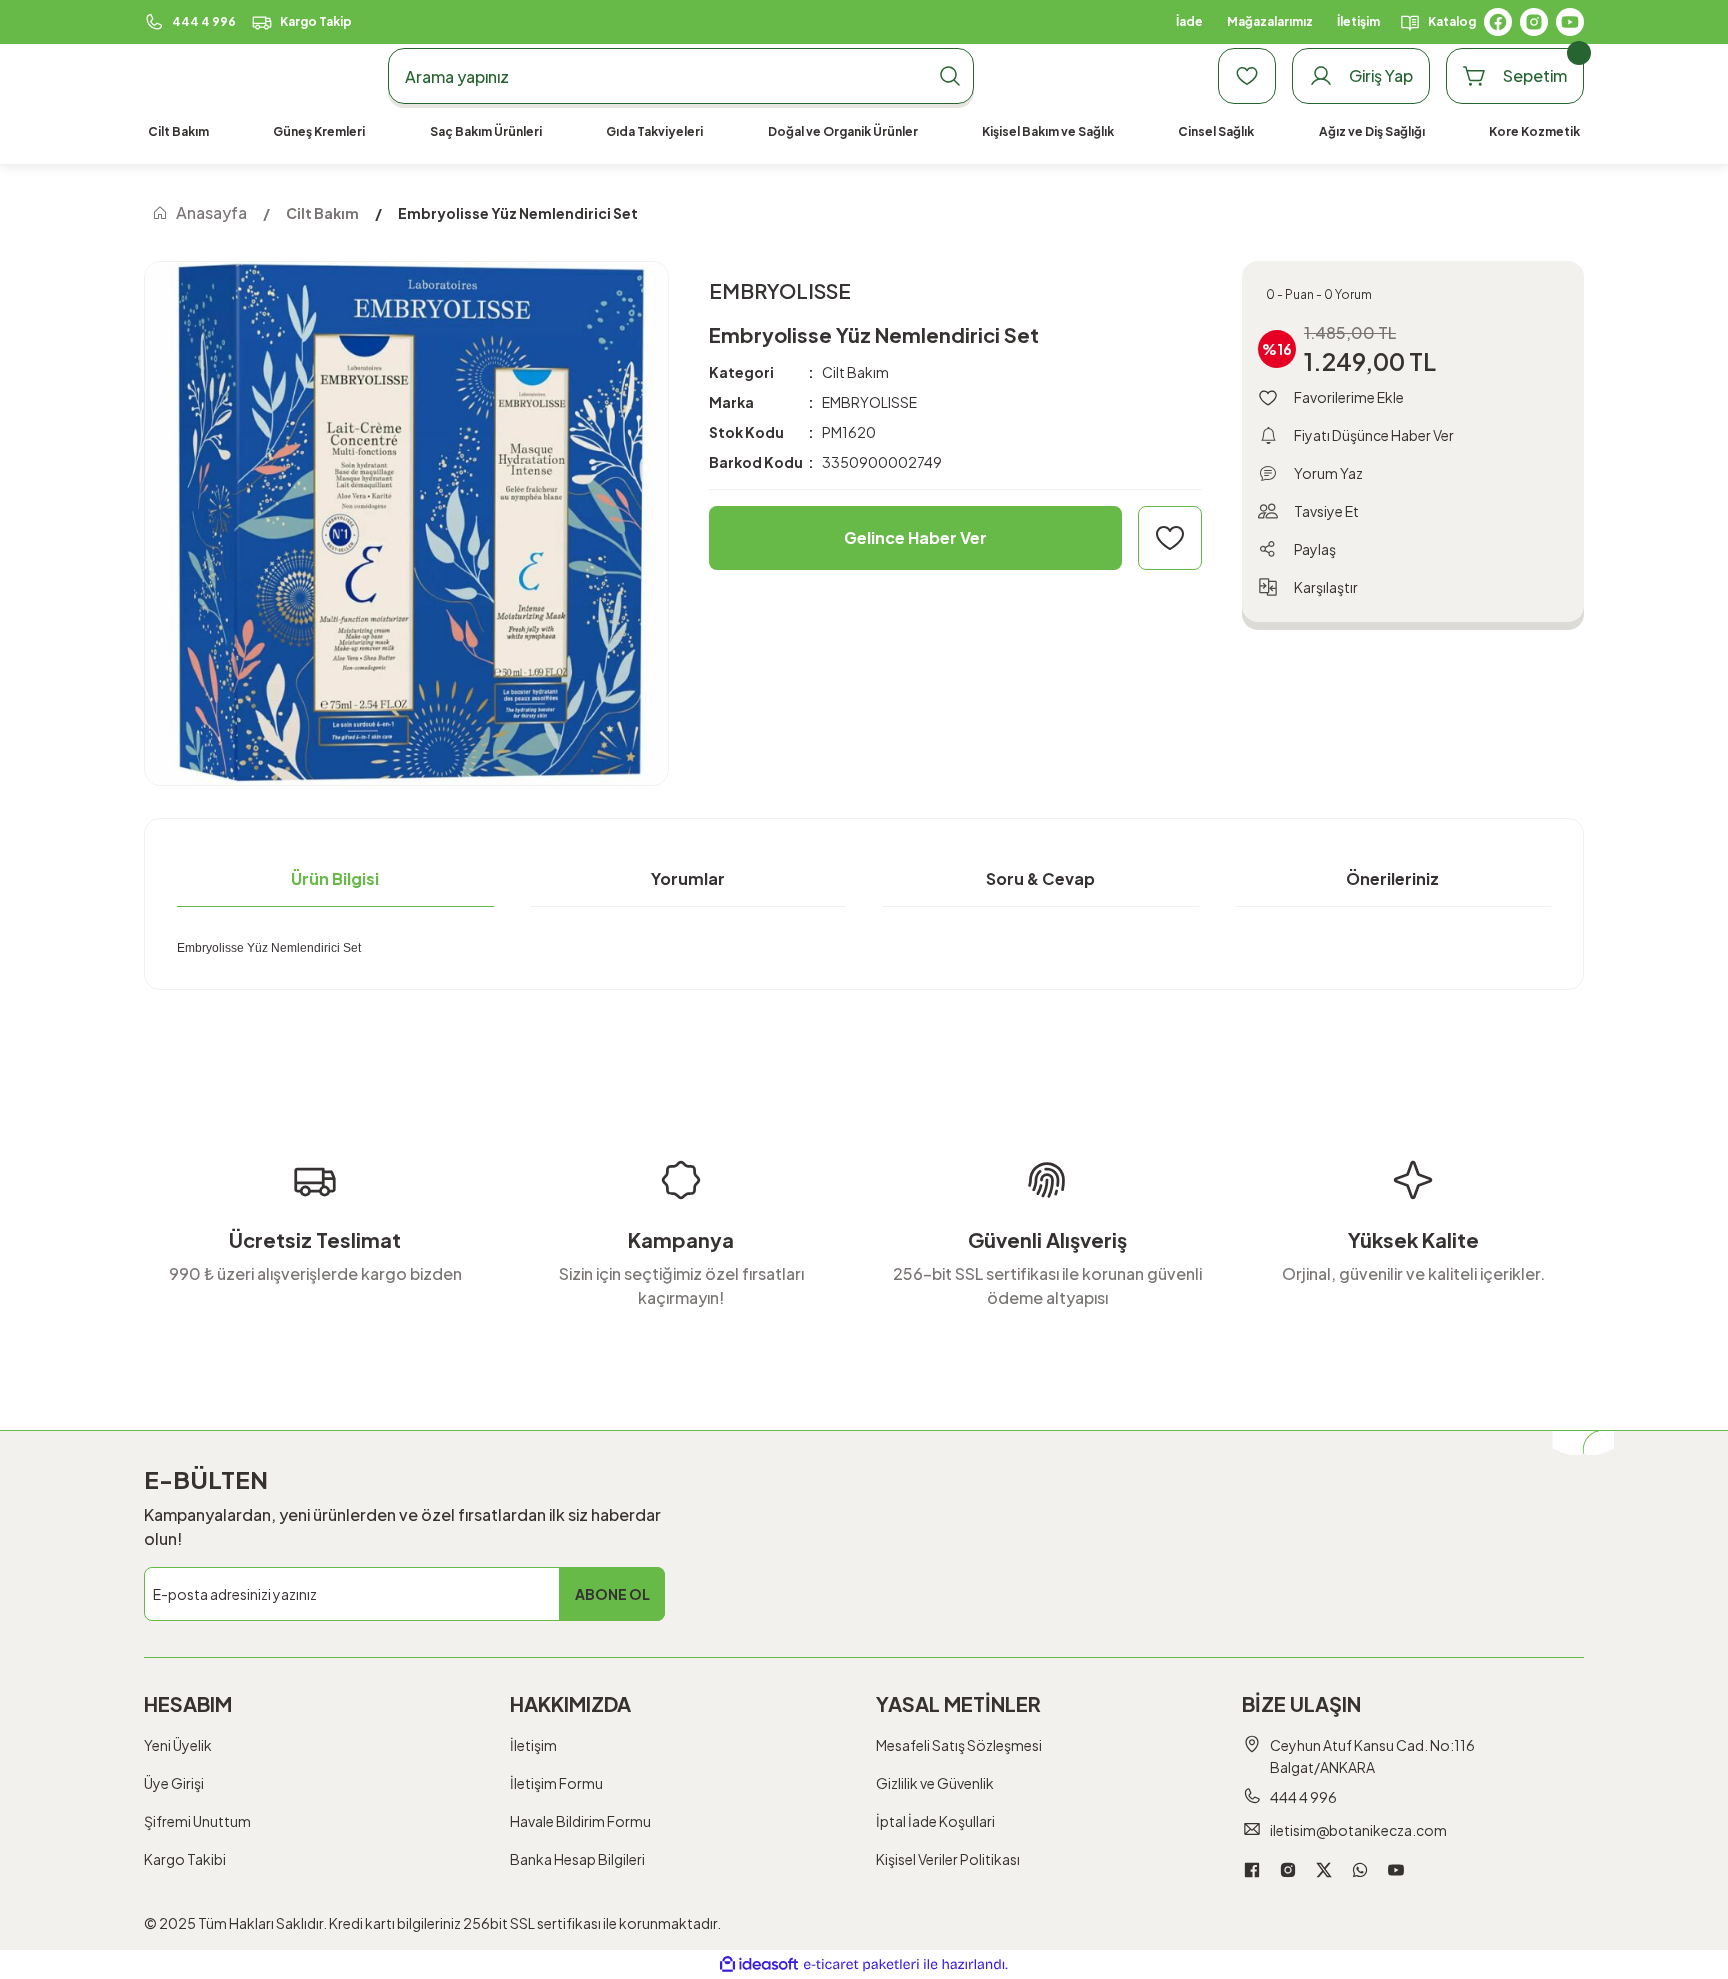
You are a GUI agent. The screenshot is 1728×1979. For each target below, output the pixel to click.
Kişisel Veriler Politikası (948, 1859)
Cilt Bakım (855, 372)
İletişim (533, 1745)
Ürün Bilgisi (335, 878)
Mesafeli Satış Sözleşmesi (959, 1745)
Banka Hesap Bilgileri (577, 1859)
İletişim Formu (556, 1783)
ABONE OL (612, 1594)
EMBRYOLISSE (869, 402)
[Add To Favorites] (1170, 538)
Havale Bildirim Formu (580, 1821)
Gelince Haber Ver (915, 537)
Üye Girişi (174, 1783)
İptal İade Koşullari (935, 1821)
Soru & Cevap (1040, 878)
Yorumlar (688, 878)
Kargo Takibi (185, 1859)
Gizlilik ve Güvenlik (935, 1783)
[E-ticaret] (861, 1965)
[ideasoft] (759, 1964)
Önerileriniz (1392, 878)
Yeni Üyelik (178, 1745)
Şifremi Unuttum (197, 1821)
